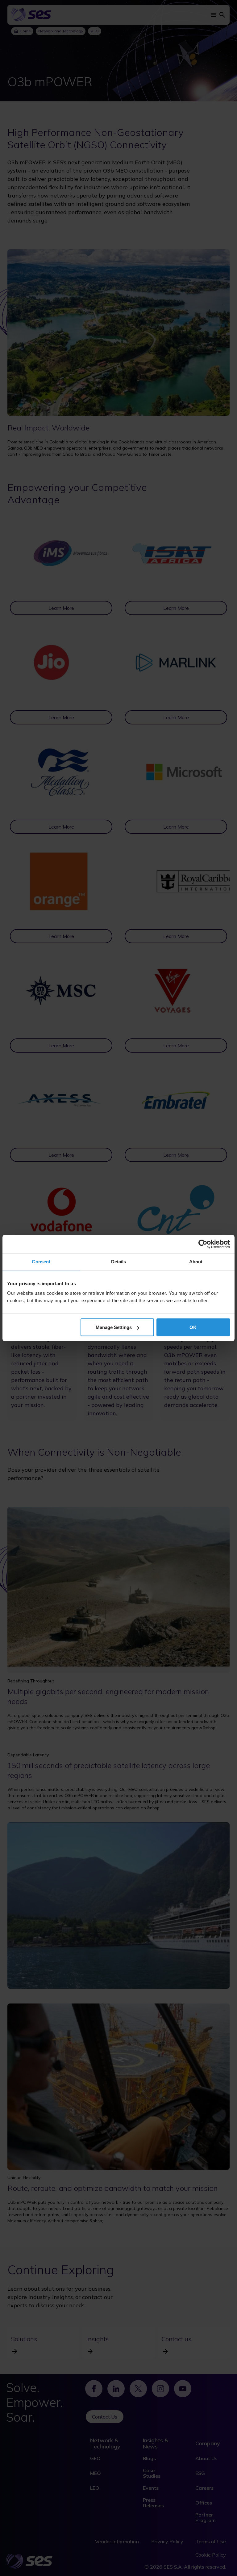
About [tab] (196, 1262)
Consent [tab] (41, 1262)
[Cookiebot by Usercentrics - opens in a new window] (203, 1244)
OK (193, 1327)
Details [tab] (119, 1262)
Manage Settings (114, 1327)
